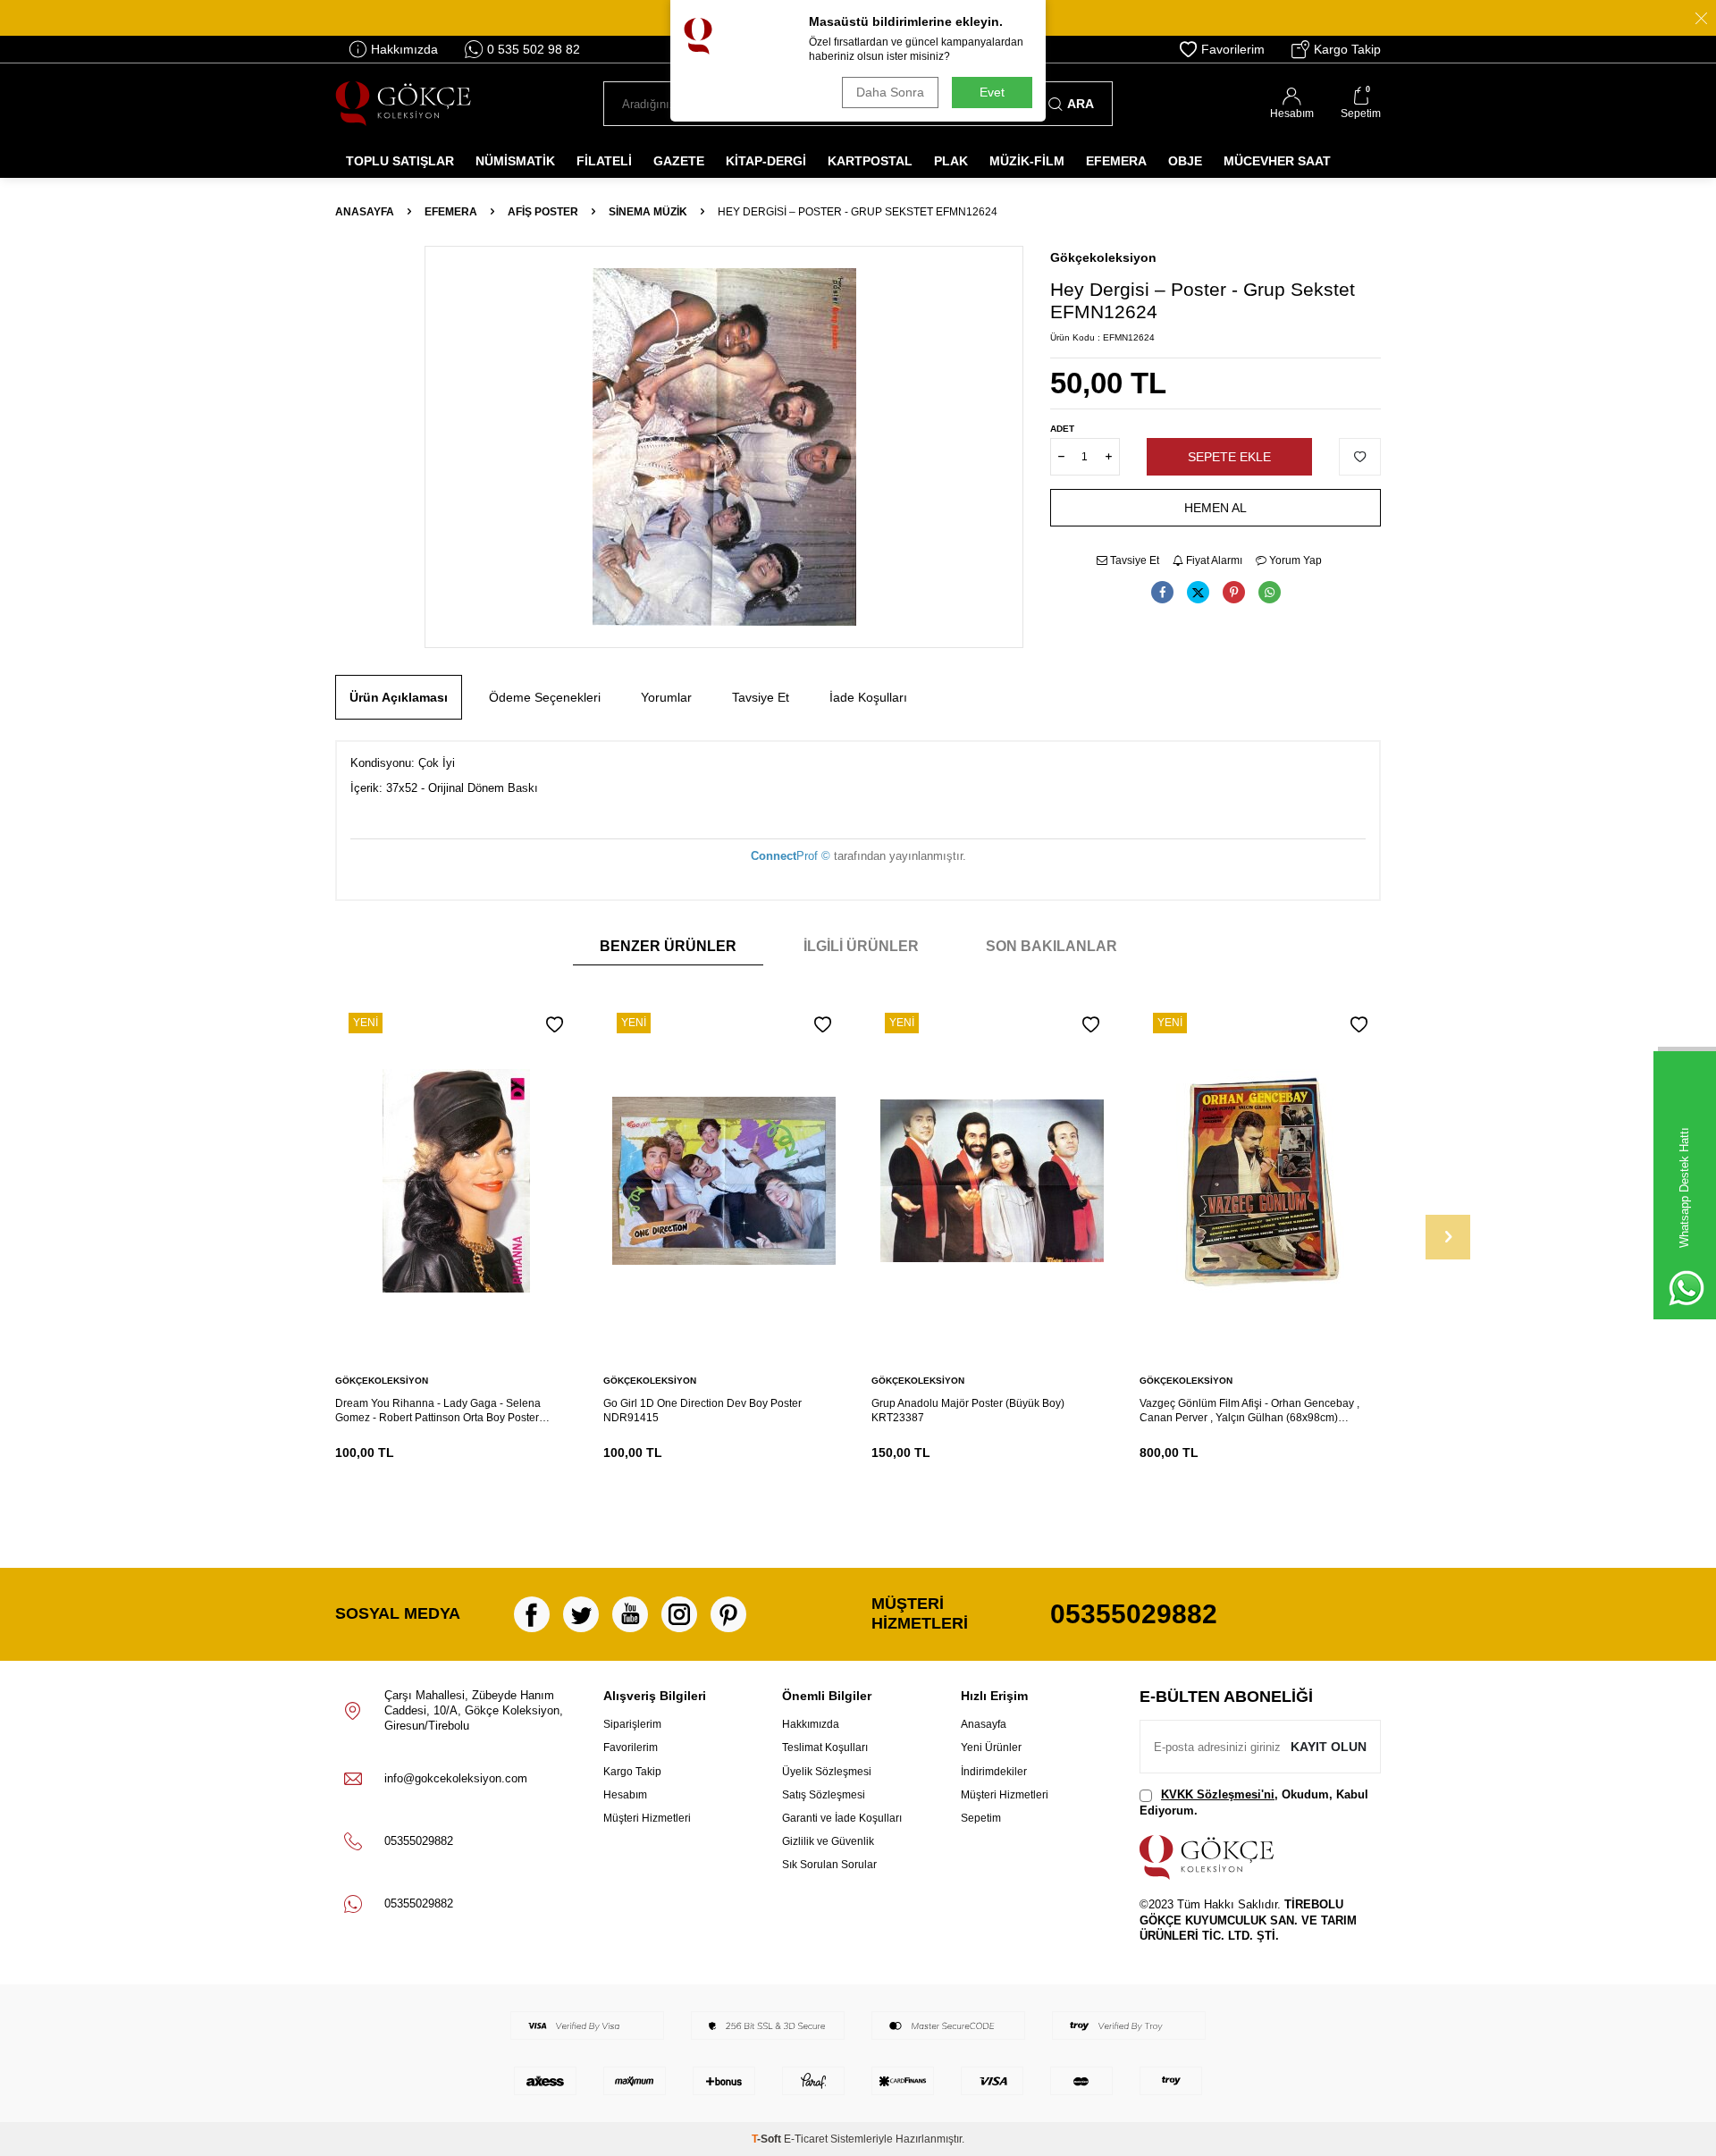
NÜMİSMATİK (515, 161)
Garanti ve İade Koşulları (842, 1818)
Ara (1081, 104)
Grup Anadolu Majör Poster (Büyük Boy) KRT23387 (968, 1411)
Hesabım (625, 1795)
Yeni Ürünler (991, 1748)
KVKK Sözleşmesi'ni (1218, 1794)
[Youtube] (630, 1614)
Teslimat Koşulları (825, 1748)
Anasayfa (365, 212)
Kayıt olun (1329, 1747)
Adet (1062, 429)
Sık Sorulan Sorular (829, 1865)
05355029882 (1134, 1614)
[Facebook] (532, 1614)
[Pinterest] (728, 1614)
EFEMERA (1116, 161)
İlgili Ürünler (861, 946)
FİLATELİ (604, 161)
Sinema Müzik (648, 212)
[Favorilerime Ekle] (555, 1025)
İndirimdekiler (994, 1772)
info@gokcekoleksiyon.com (456, 1778)
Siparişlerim (632, 1724)
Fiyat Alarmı (1213, 560)
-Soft (768, 2139)
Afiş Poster (543, 212)
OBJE (1185, 161)
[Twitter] (581, 1614)
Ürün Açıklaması (399, 697)
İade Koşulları (868, 697)
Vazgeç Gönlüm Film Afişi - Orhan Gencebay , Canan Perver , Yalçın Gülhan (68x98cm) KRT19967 (1249, 1411)
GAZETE (679, 161)
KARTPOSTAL (870, 161)
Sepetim (981, 1818)
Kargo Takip (1347, 49)
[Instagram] (679, 1614)
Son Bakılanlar (1051, 946)
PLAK (951, 161)
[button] (1448, 1237)
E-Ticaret (806, 2139)
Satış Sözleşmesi (824, 1795)
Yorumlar (666, 697)
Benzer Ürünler (668, 946)
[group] (724, 447)
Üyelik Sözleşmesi (827, 1772)
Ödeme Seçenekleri (545, 697)
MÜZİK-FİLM (1027, 161)
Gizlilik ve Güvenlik (828, 1841)
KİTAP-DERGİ (766, 161)
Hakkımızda (404, 49)
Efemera (451, 212)
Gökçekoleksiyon (1103, 257)
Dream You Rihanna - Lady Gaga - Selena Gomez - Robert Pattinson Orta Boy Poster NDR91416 (438, 1411)
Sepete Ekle (1229, 457)
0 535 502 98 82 (534, 49)
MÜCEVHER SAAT (1277, 161)
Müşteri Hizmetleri (647, 1818)
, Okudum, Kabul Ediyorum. (1254, 1802)
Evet (992, 92)
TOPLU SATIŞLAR (400, 161)
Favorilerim (1233, 49)
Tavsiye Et (1133, 560)
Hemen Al (1215, 508)
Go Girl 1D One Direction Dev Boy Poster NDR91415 (702, 1411)
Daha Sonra (890, 92)
